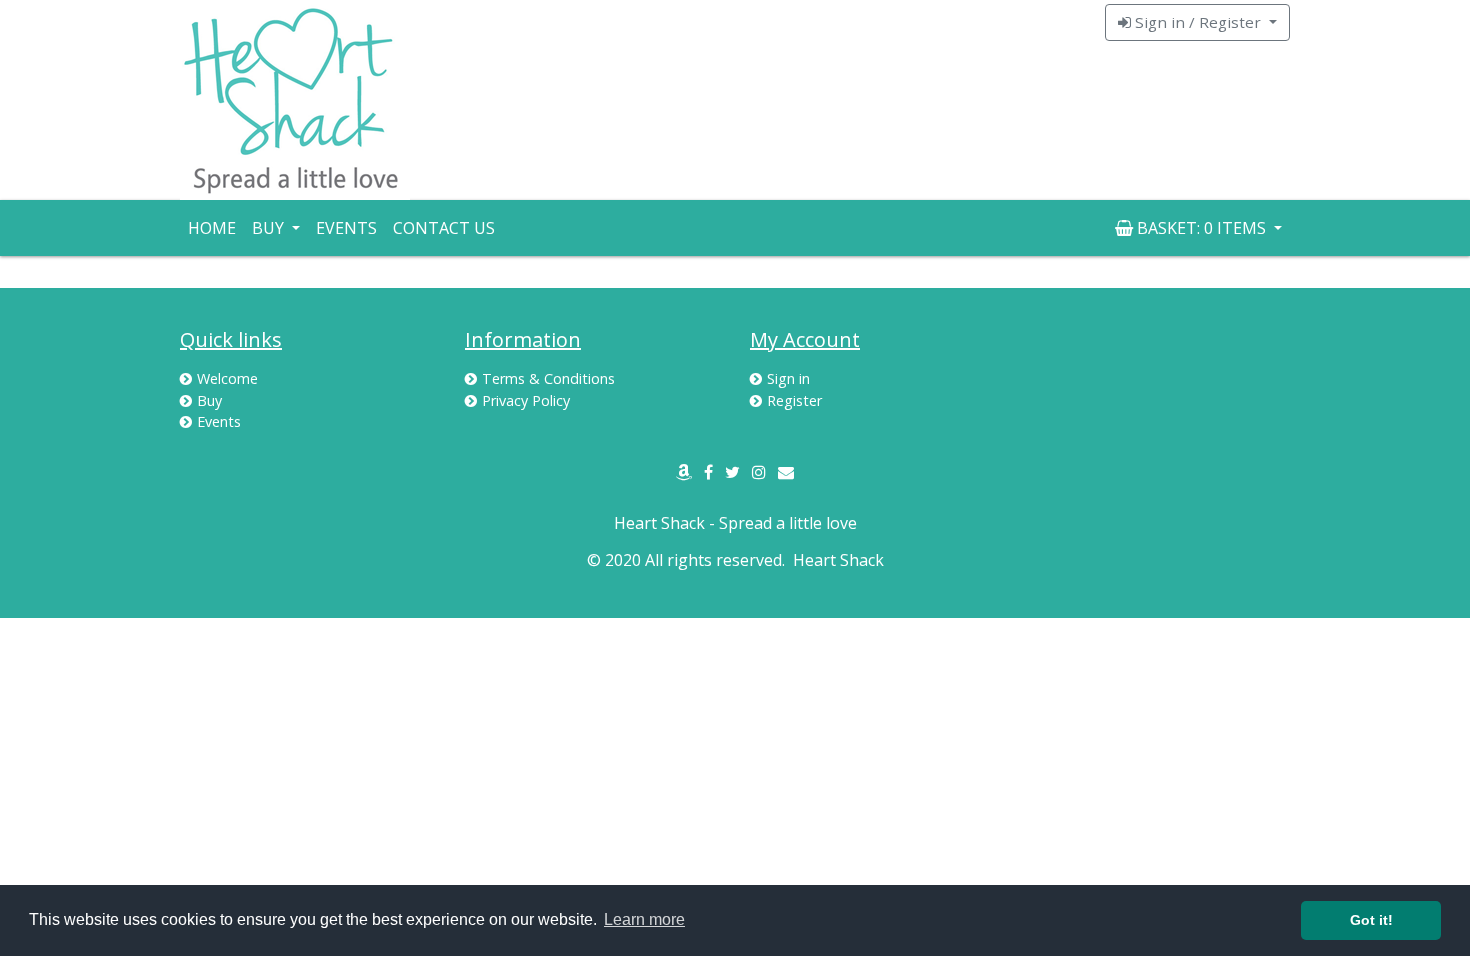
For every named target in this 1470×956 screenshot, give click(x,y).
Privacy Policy (526, 400)
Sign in (788, 378)
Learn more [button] (644, 919)
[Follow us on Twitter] (732, 472)
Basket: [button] (1199, 228)
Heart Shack (838, 560)
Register (794, 400)
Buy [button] (270, 228)
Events (346, 228)
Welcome (227, 378)
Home (212, 228)
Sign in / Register (1198, 22)
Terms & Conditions (548, 378)
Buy (209, 400)
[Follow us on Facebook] (708, 472)
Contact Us (444, 228)
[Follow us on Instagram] (759, 472)
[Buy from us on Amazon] (684, 472)
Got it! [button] (1371, 920)
